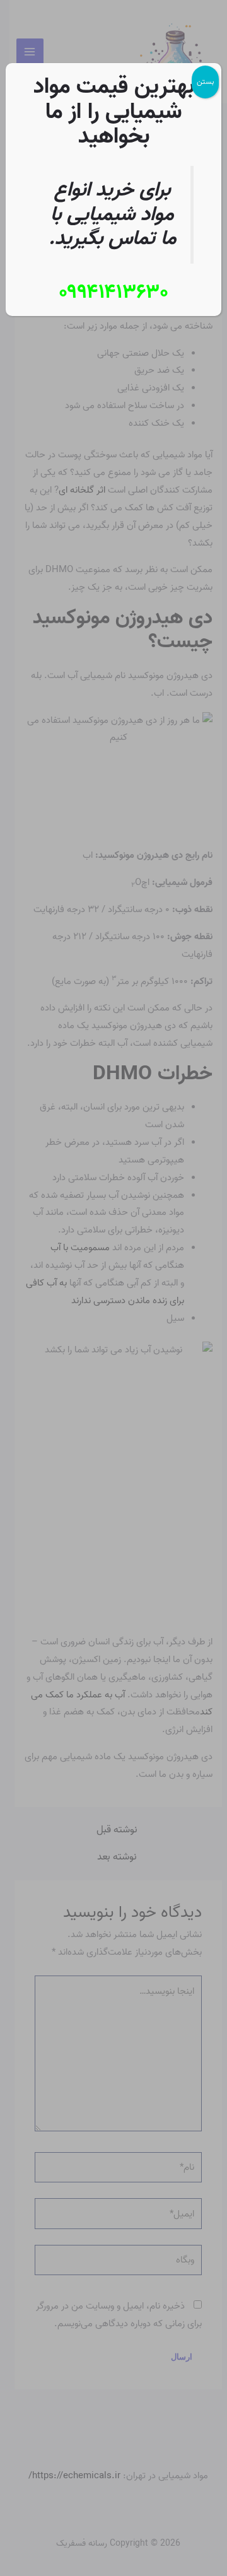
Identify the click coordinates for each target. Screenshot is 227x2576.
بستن (205, 82)
